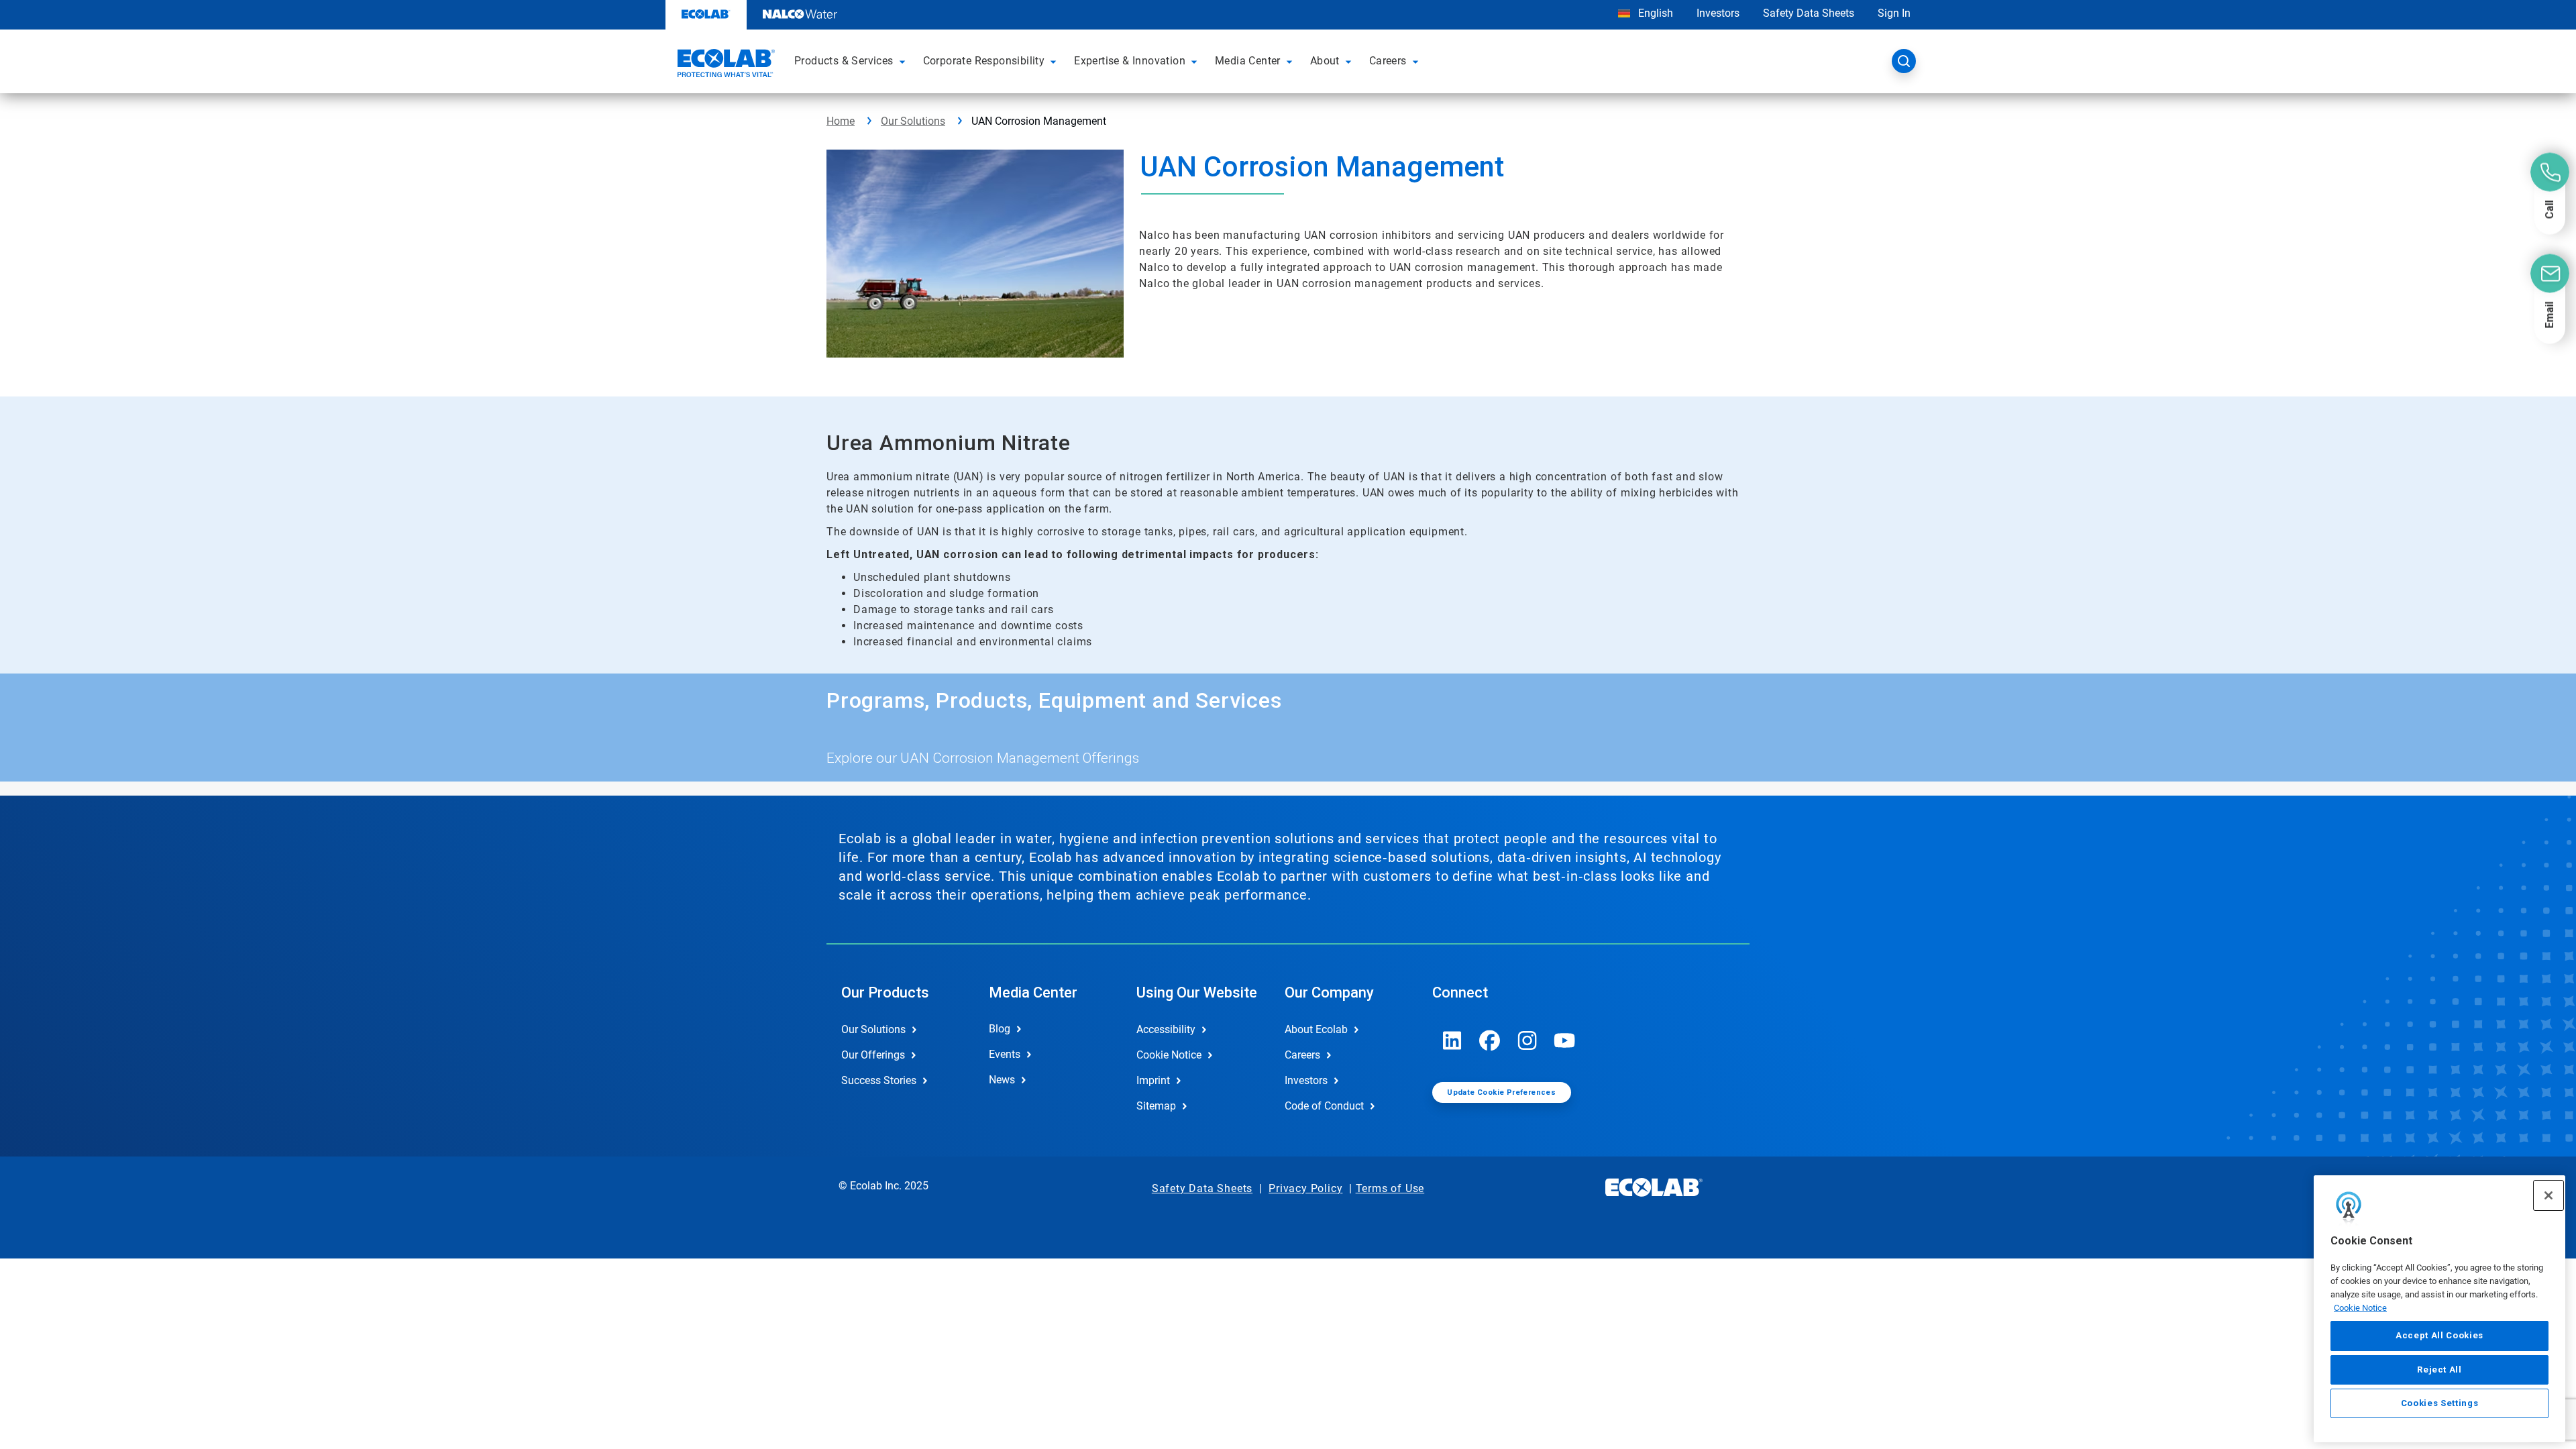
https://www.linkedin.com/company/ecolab (1452, 1040)
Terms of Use (1390, 1188)
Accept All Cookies (2439, 1335)
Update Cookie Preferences (1501, 1092)
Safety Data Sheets (1809, 13)
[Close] (2548, 1195)
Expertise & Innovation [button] (1130, 61)
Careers (1302, 1055)
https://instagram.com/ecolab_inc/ (1527, 1040)
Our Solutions (913, 121)
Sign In (1894, 13)
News (1002, 1080)
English (1654, 13)
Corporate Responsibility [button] (984, 61)
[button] (904, 61)
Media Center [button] (1248, 61)
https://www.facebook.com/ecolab (1490, 1040)
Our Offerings (873, 1055)
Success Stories (879, 1080)
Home (841, 121)
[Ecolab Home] (724, 65)
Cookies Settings (2440, 1403)
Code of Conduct (1324, 1106)
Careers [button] (1388, 61)
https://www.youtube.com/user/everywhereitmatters (1565, 1040)
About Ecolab (1316, 1029)
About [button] (1325, 61)
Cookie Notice (2360, 1307)
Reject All (2439, 1369)
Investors (1718, 13)
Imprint (1153, 1080)
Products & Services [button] (844, 61)
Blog (1000, 1029)
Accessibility (1166, 1029)
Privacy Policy (1305, 1188)
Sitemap (1156, 1106)
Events (1005, 1054)
